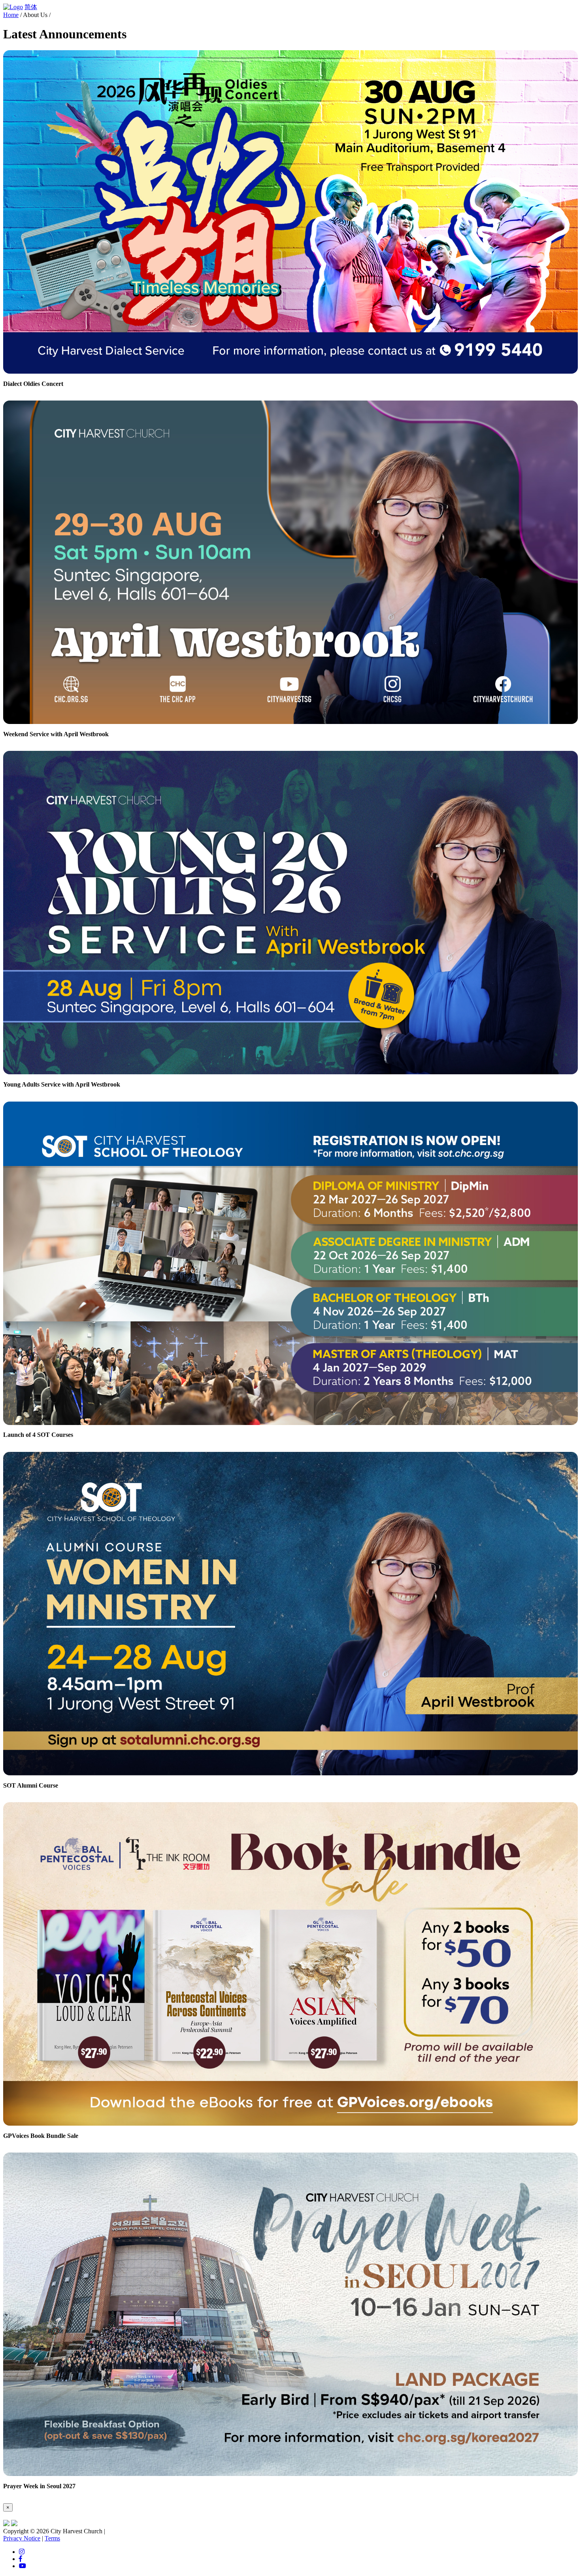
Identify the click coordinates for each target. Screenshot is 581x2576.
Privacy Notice (22, 2538)
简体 (31, 7)
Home (11, 15)
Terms (52, 2538)
